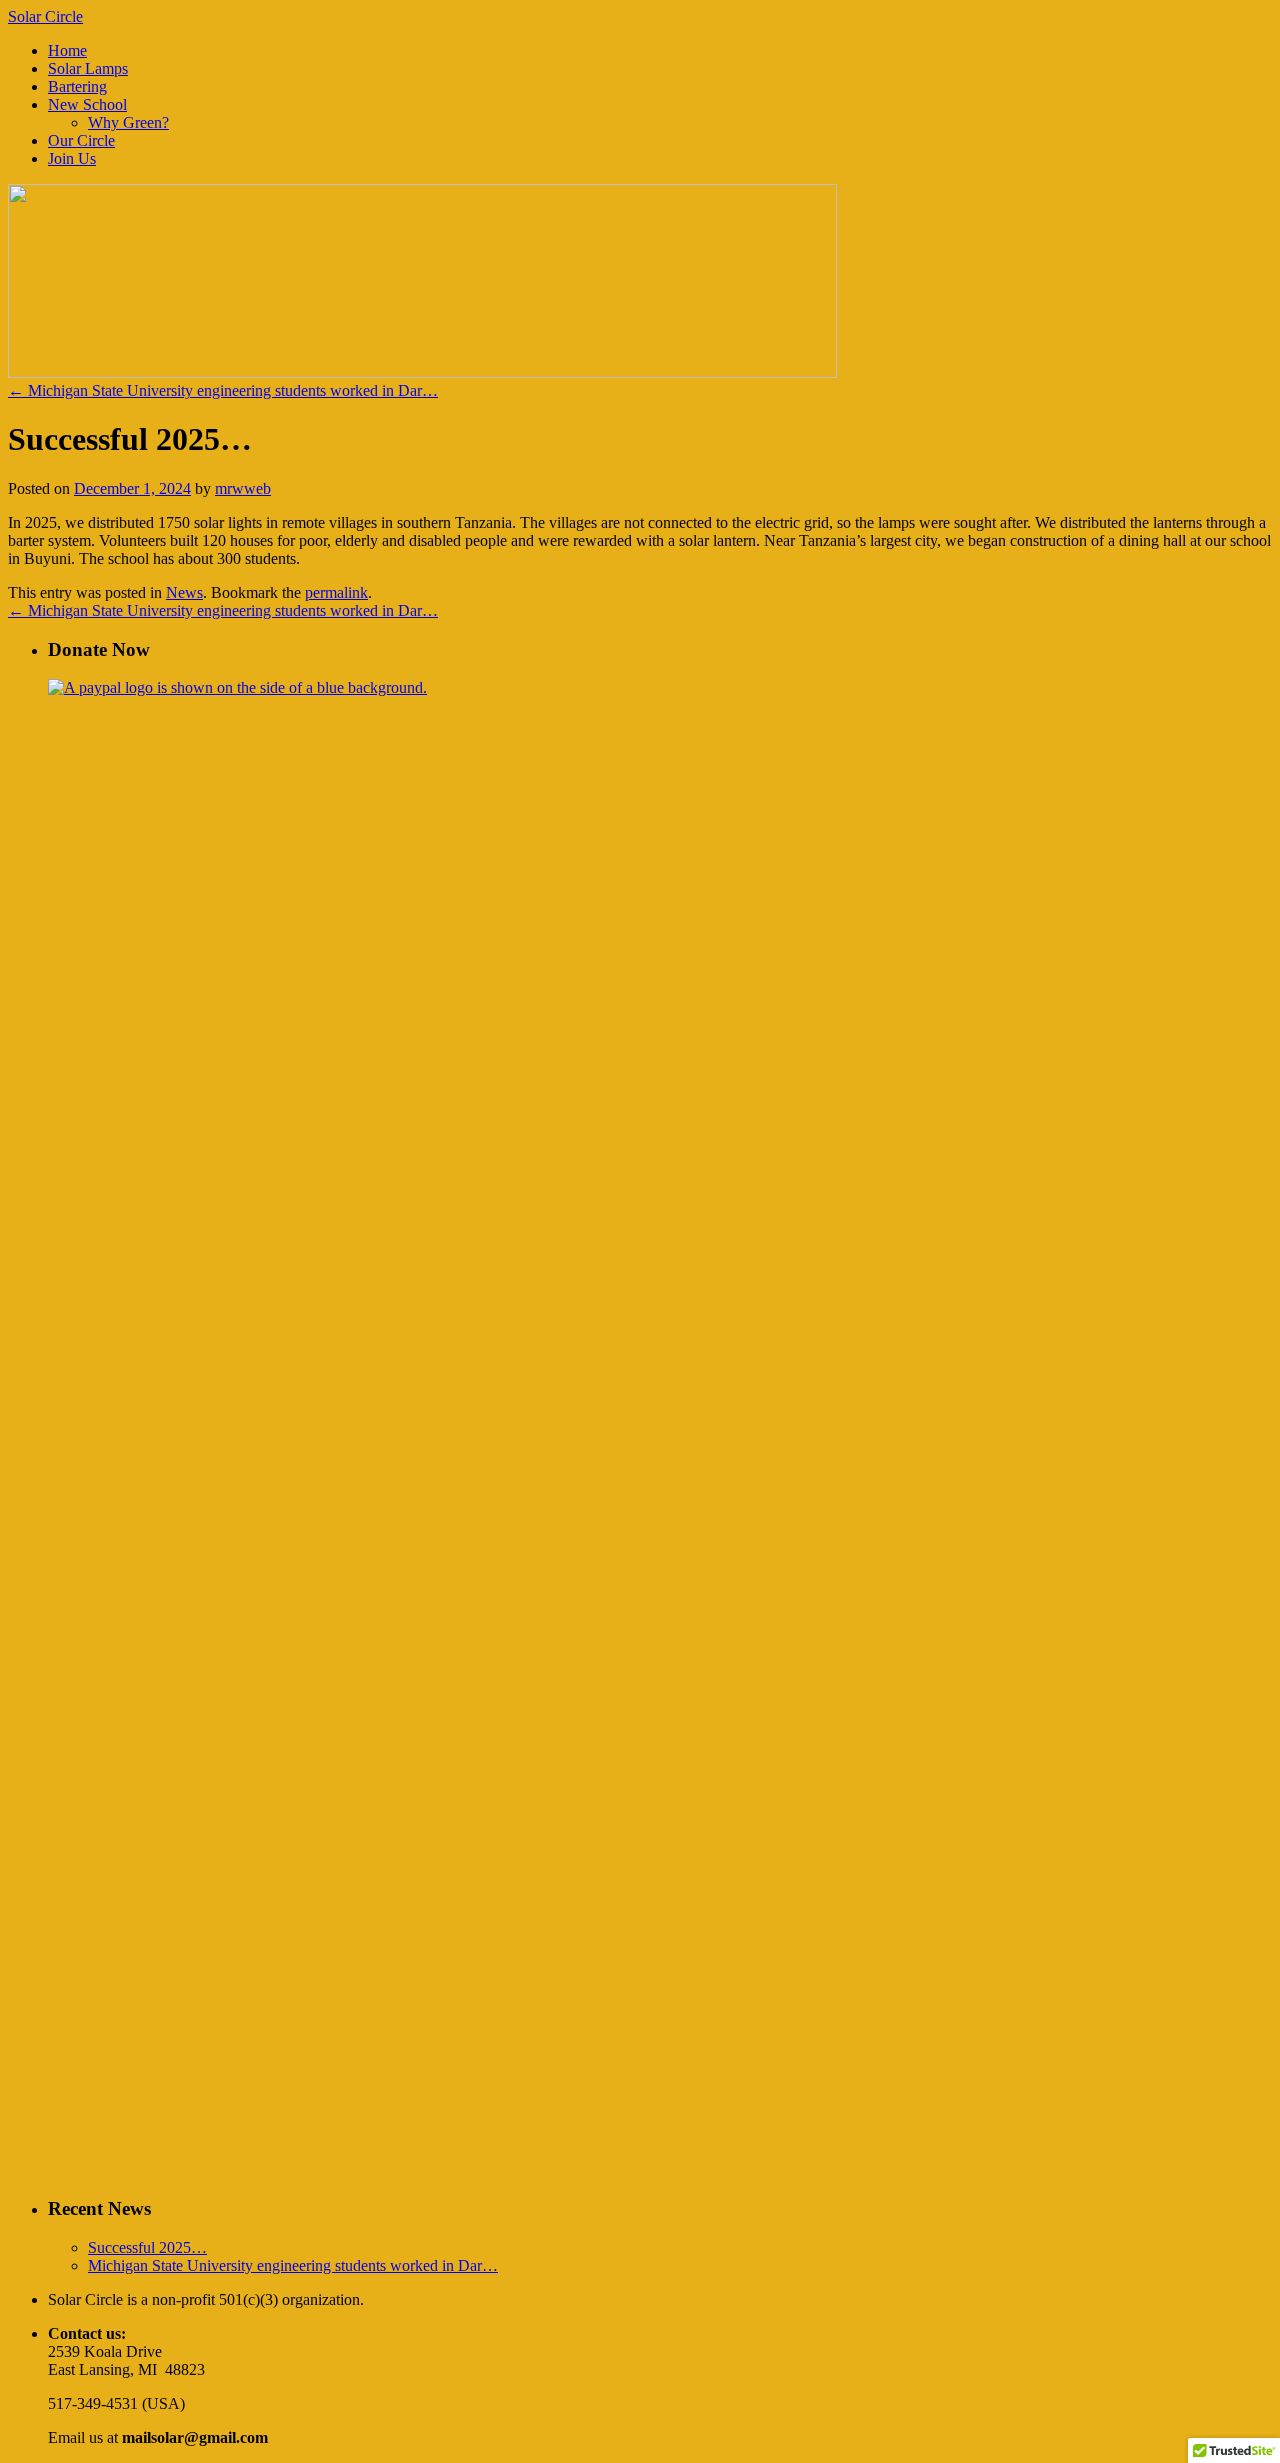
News (184, 592)
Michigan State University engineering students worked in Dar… (223, 390)
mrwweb (243, 488)
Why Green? (128, 122)
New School (87, 104)
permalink (336, 592)
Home (67, 50)
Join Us (72, 158)
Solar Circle (45, 16)
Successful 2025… (147, 2247)
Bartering (77, 86)
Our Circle (81, 140)
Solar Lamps (88, 68)
